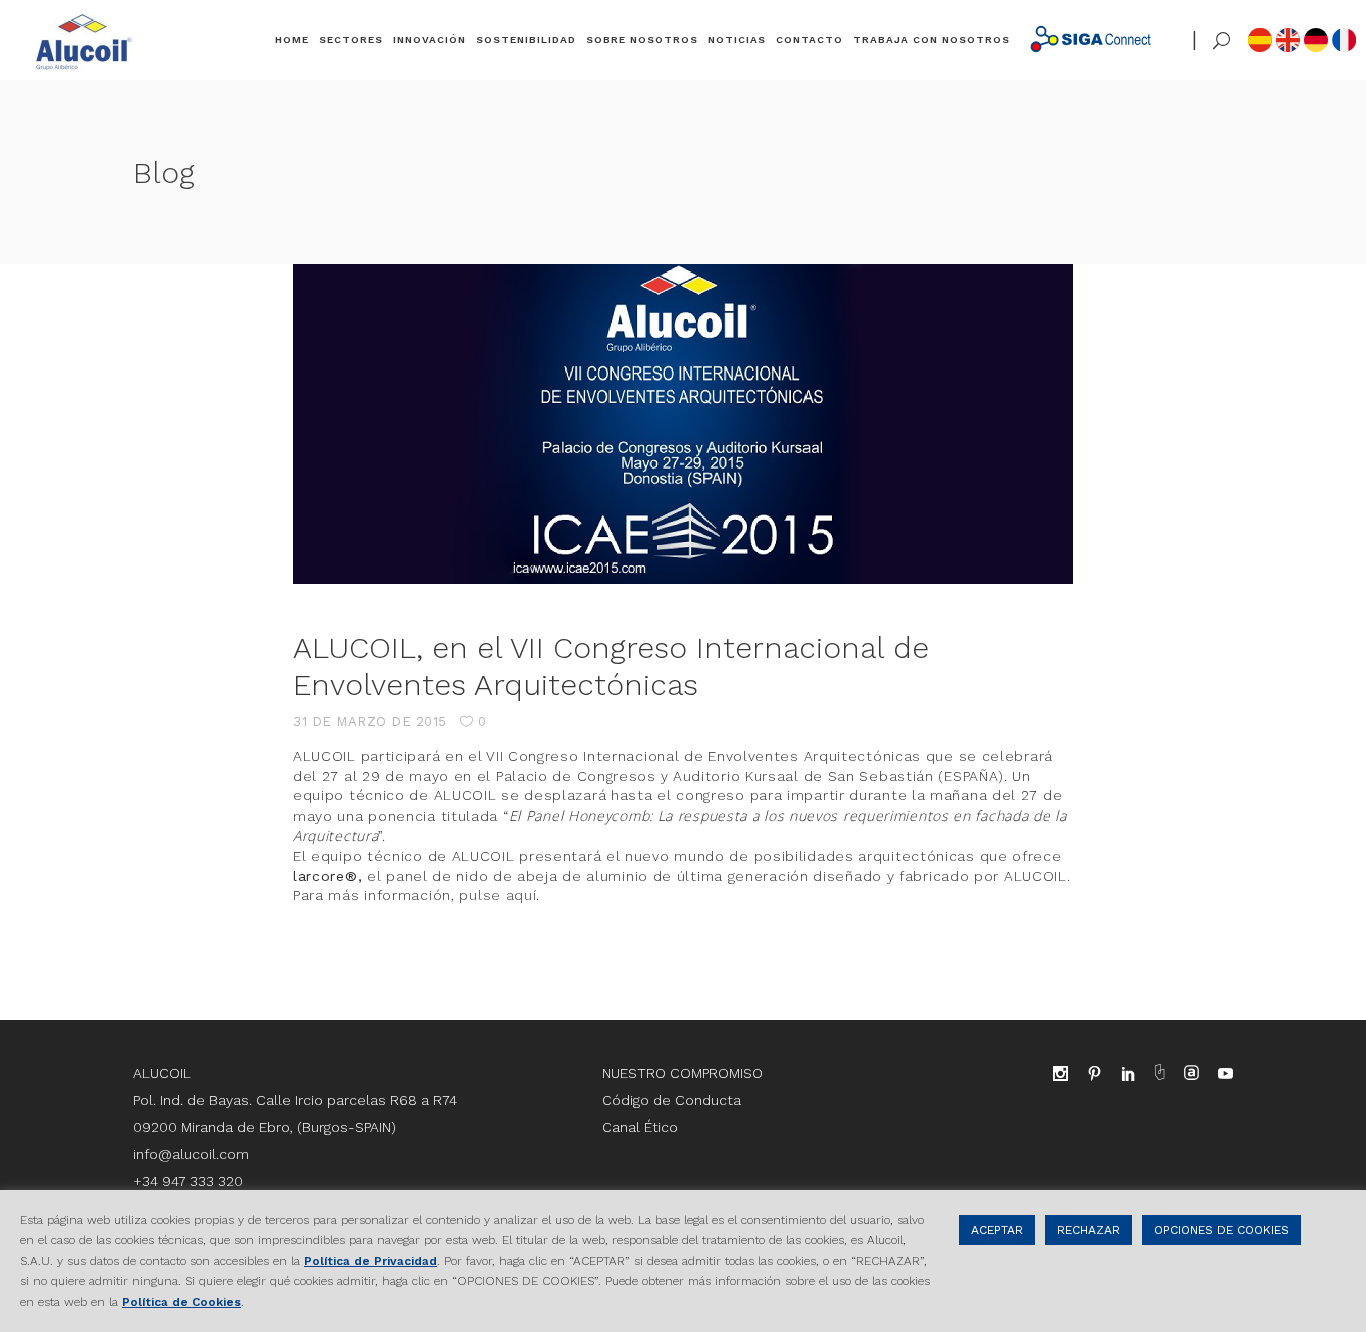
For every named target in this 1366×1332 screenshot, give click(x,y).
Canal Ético (640, 1127)
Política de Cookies (181, 1302)
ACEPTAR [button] (997, 1230)
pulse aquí (497, 895)
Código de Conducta (671, 1100)
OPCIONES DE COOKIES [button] (1221, 1230)
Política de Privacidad (370, 1261)
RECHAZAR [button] (1088, 1230)
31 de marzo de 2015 (370, 721)
